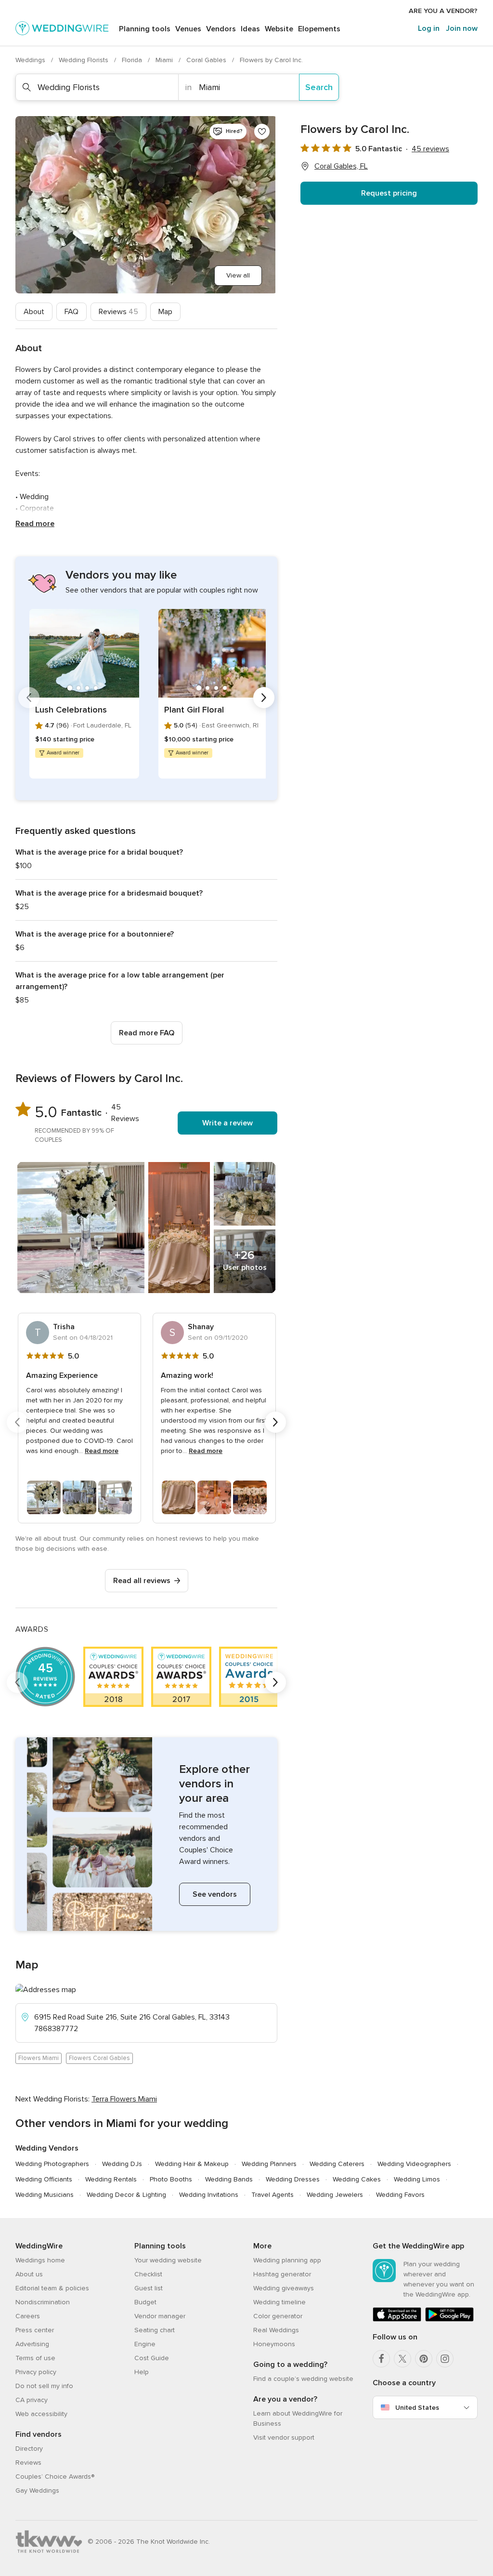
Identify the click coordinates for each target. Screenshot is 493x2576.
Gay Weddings (37, 2490)
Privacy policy (36, 2372)
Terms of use (35, 2358)
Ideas (250, 29)
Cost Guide (152, 2358)
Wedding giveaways (284, 2288)
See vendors (215, 1894)
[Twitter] (402, 2359)
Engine (145, 2344)
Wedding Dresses (293, 2179)
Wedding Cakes (357, 2179)
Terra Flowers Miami (124, 2099)
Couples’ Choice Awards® (55, 2477)
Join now (462, 28)
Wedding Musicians (45, 2195)
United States (417, 2408)
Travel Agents (272, 2195)
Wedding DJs (122, 2164)
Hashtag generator (282, 2274)
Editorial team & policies (52, 2288)
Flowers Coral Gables (99, 2058)
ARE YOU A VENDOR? (443, 11)
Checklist (148, 2274)
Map (165, 312)
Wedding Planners (269, 2164)
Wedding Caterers (337, 2164)
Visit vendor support (284, 2437)
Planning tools (145, 29)
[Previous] (29, 698)
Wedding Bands (229, 2179)
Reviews (118, 312)
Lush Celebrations (71, 710)
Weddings (31, 60)
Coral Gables (207, 60)
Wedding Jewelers (335, 2195)
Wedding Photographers (52, 2164)
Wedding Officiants (44, 2179)
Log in (429, 28)
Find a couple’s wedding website (303, 2379)
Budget (145, 2302)
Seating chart (155, 2330)
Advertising (32, 2344)
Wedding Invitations (209, 2195)
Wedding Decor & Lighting (126, 2195)
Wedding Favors (400, 2195)
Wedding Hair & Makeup (192, 2164)
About (34, 312)
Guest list (149, 2288)
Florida (133, 60)
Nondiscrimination (43, 2302)
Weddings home (40, 2260)
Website (279, 29)
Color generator (278, 2316)
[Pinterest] (424, 2359)
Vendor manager (160, 2316)
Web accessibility (41, 2414)
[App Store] (397, 2319)
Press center (35, 2330)
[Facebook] (381, 2359)
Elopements (319, 29)
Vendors (221, 29)
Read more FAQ (147, 1033)
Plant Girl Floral (194, 710)
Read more (35, 524)
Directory (29, 2449)
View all (238, 275)
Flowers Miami (39, 2058)
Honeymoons (274, 2344)
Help (142, 2372)
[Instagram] (445, 2359)
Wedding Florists (84, 60)
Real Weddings (276, 2330)
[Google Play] (449, 2319)
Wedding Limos (417, 2179)
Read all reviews (142, 1581)
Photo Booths (171, 2179)
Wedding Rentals (111, 2179)
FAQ (71, 312)
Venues (188, 29)
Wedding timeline (279, 2302)
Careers (28, 2316)
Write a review (227, 1123)
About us (29, 2274)
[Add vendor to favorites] (262, 132)
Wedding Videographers (414, 2164)
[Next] (264, 698)
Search (319, 87)
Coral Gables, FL (341, 166)
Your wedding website (168, 2260)
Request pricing (389, 193)
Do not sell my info (44, 2386)
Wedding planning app (287, 2260)
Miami (165, 60)
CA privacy (32, 2400)
